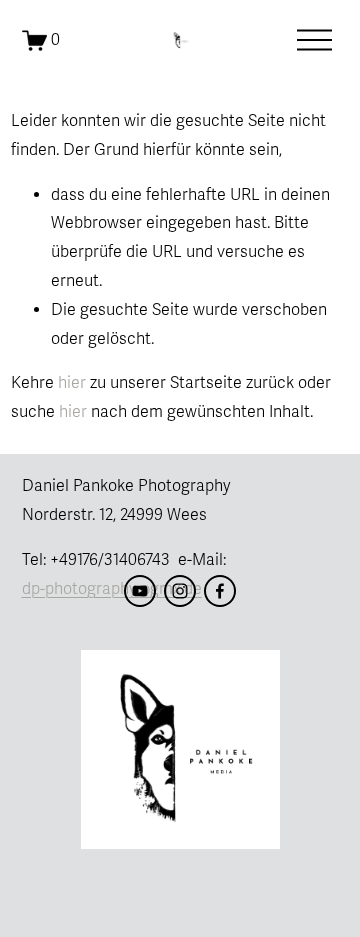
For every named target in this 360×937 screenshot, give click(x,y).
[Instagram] (180, 591)
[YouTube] (140, 591)
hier (72, 383)
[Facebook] (220, 591)
